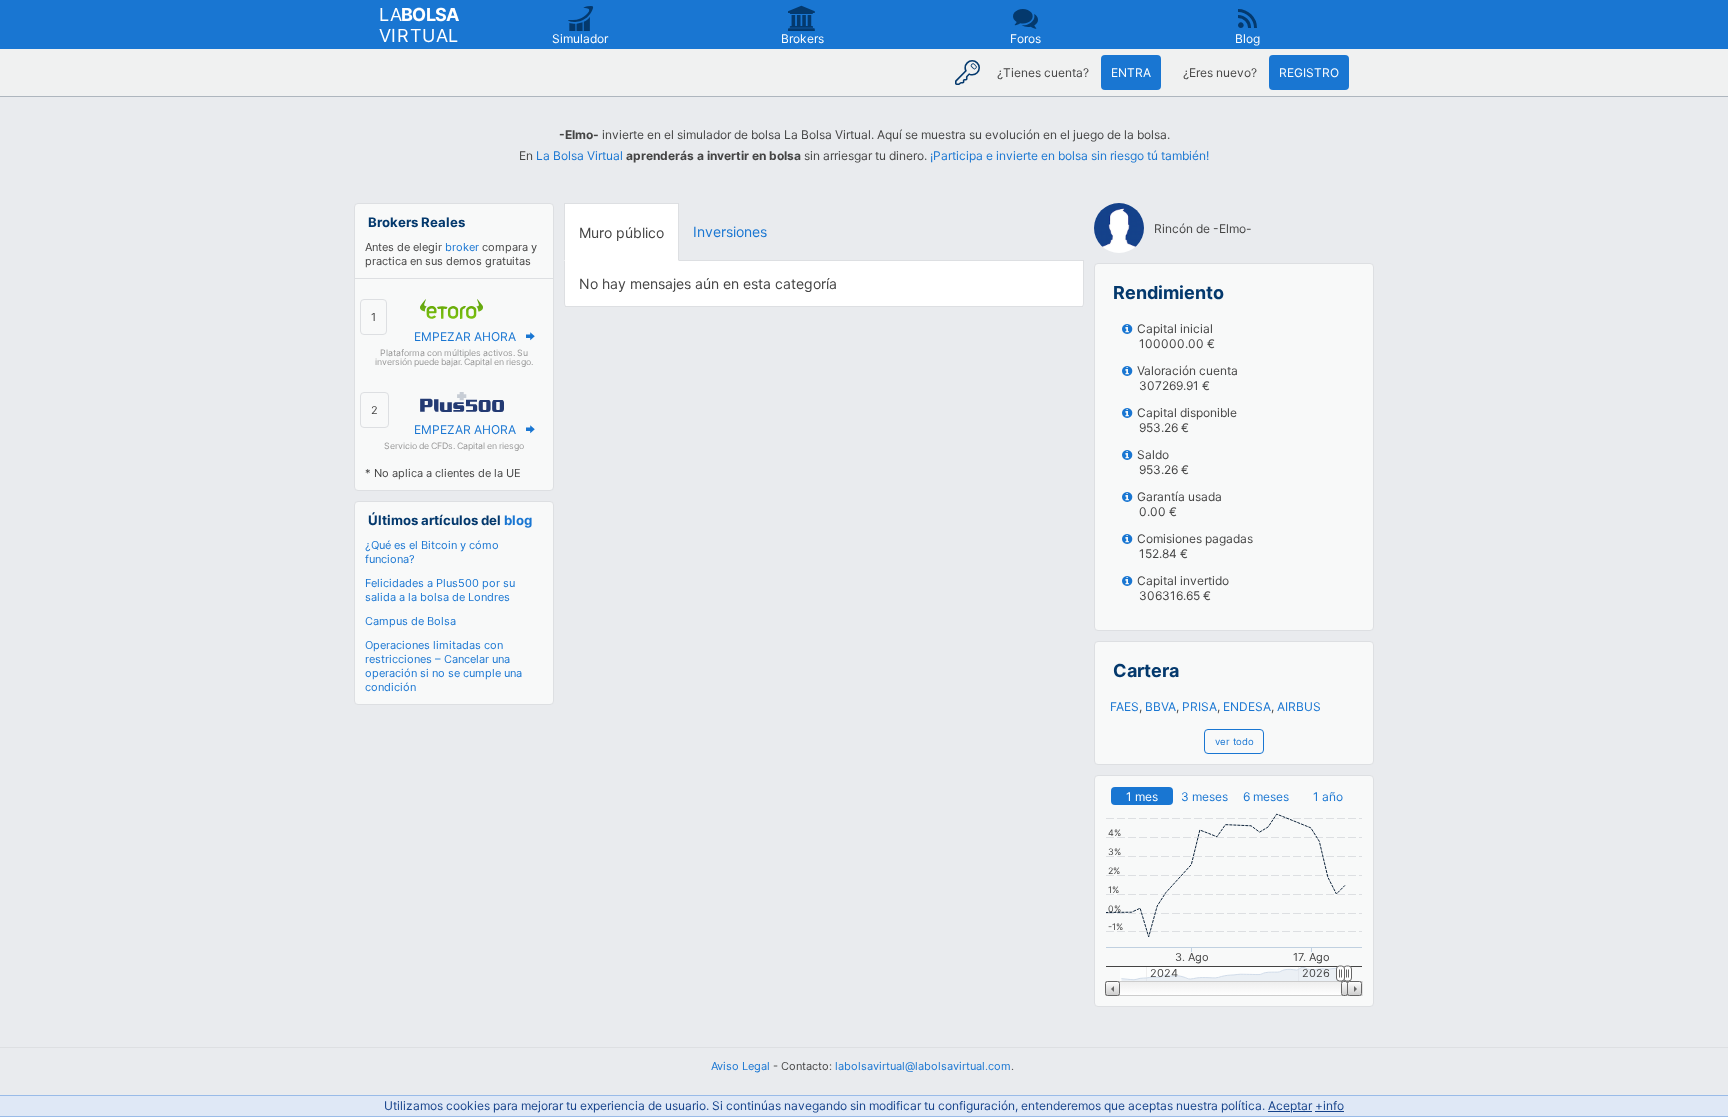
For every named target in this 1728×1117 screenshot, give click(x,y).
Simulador (580, 38)
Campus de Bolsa (410, 621)
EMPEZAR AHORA (465, 336)
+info (1329, 1105)
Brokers (802, 38)
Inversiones (730, 231)
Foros (1025, 38)
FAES (1124, 706)
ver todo (1234, 741)
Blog (1247, 38)
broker (462, 247)
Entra (1131, 72)
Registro (1309, 72)
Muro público (621, 232)
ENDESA (1247, 706)
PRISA (1199, 706)
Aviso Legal (740, 1066)
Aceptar (1290, 1105)
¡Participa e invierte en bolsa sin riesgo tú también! (1069, 155)
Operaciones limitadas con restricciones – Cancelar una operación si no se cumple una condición (443, 666)
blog (518, 520)
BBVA (1160, 706)
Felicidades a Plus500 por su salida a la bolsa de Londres (440, 590)
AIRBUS (1299, 706)
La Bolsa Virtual (579, 155)
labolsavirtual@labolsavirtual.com (923, 1066)
